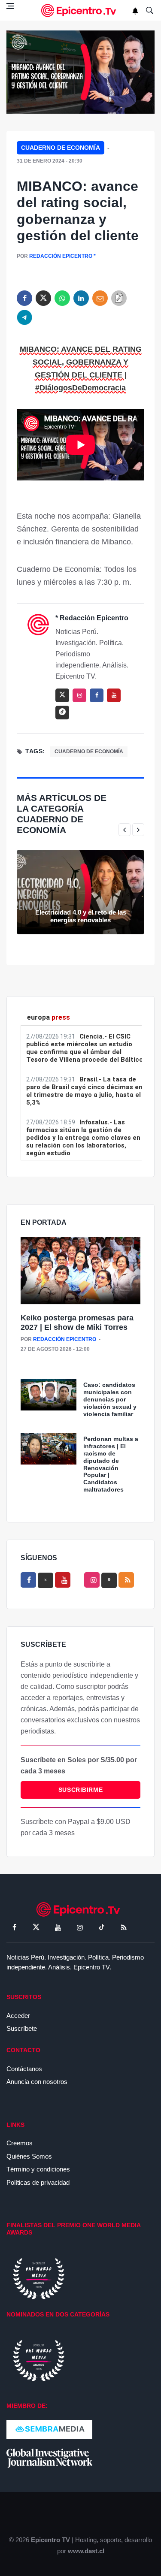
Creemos (20, 2143)
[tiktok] (102, 1927)
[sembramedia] (49, 2429)
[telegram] (24, 317)
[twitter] (43, 298)
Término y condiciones (38, 2169)
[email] (100, 298)
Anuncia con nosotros (37, 2082)
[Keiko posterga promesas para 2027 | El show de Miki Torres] (80, 1271)
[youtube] (114, 695)
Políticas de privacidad (38, 2182)
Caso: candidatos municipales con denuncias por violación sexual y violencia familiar (110, 1399)
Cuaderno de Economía (61, 148)
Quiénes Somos (29, 2156)
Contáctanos (24, 2069)
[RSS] (124, 1927)
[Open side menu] (10, 6)
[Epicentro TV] (81, 11)
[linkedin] (81, 298)
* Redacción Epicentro (92, 618)
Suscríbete (22, 2028)
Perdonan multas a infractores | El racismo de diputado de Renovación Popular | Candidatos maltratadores (111, 1464)
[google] (109, 1580)
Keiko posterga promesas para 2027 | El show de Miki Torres (77, 1323)
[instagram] (79, 695)
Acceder (18, 2016)
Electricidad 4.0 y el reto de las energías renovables (81, 916)
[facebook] (24, 298)
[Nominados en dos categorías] (39, 2360)
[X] (46, 1580)
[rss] (62, 713)
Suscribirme (80, 1790)
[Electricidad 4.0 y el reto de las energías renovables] (80, 892)
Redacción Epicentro (61, 256)
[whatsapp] (62, 298)
